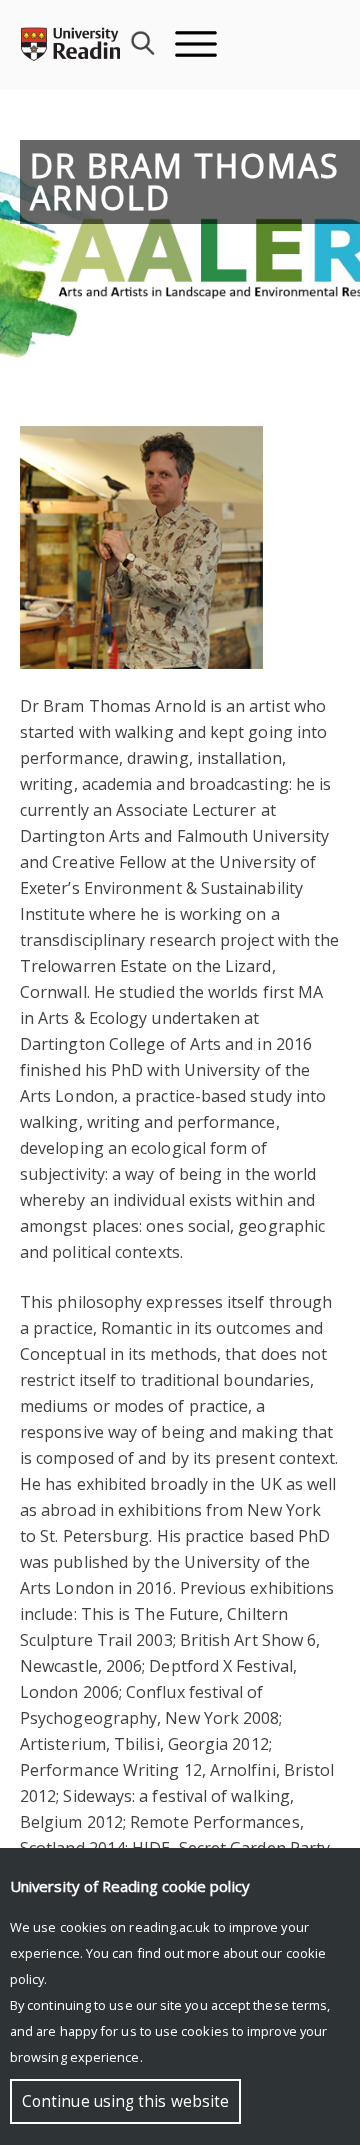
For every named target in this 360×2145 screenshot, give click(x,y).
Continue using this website (125, 2101)
